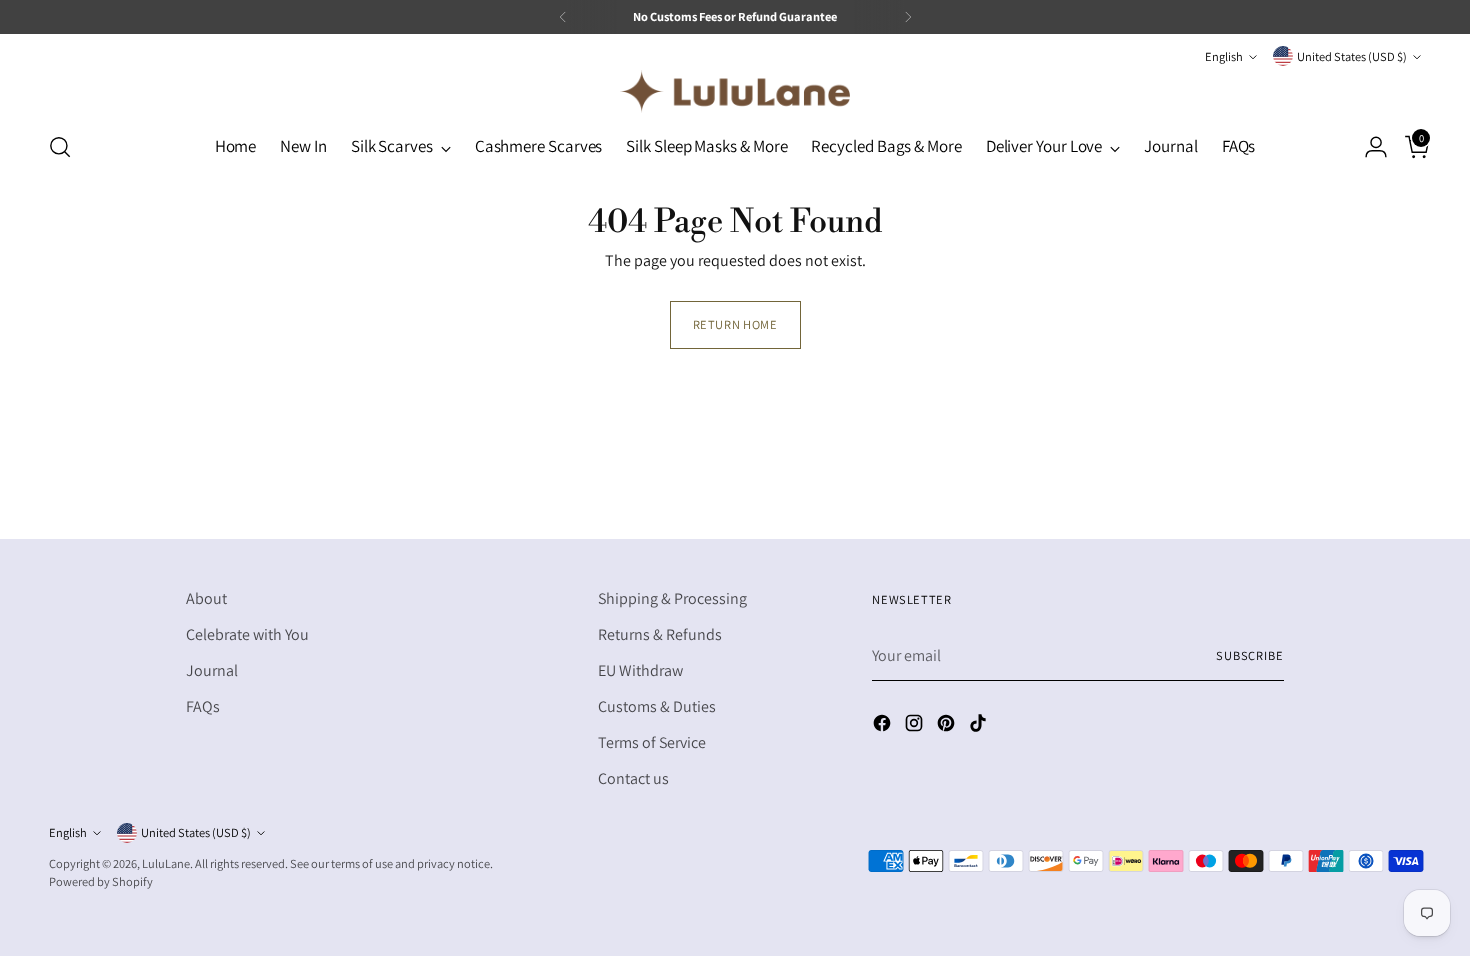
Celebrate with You (247, 634)
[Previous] (563, 17)
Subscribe (1250, 655)
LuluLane (166, 863)
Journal (212, 670)
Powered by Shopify (101, 881)
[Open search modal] (60, 147)
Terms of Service (652, 742)
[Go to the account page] (1368, 147)
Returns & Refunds (660, 634)
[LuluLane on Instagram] (916, 726)
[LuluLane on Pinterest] (948, 726)
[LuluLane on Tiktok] (980, 726)
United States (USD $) (1352, 56)
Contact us (633, 778)
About (206, 598)
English (1224, 56)
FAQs (203, 706)
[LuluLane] (735, 91)
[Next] (908, 17)
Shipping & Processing (672, 598)
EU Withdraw (640, 670)
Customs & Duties (657, 706)
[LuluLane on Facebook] (884, 726)
